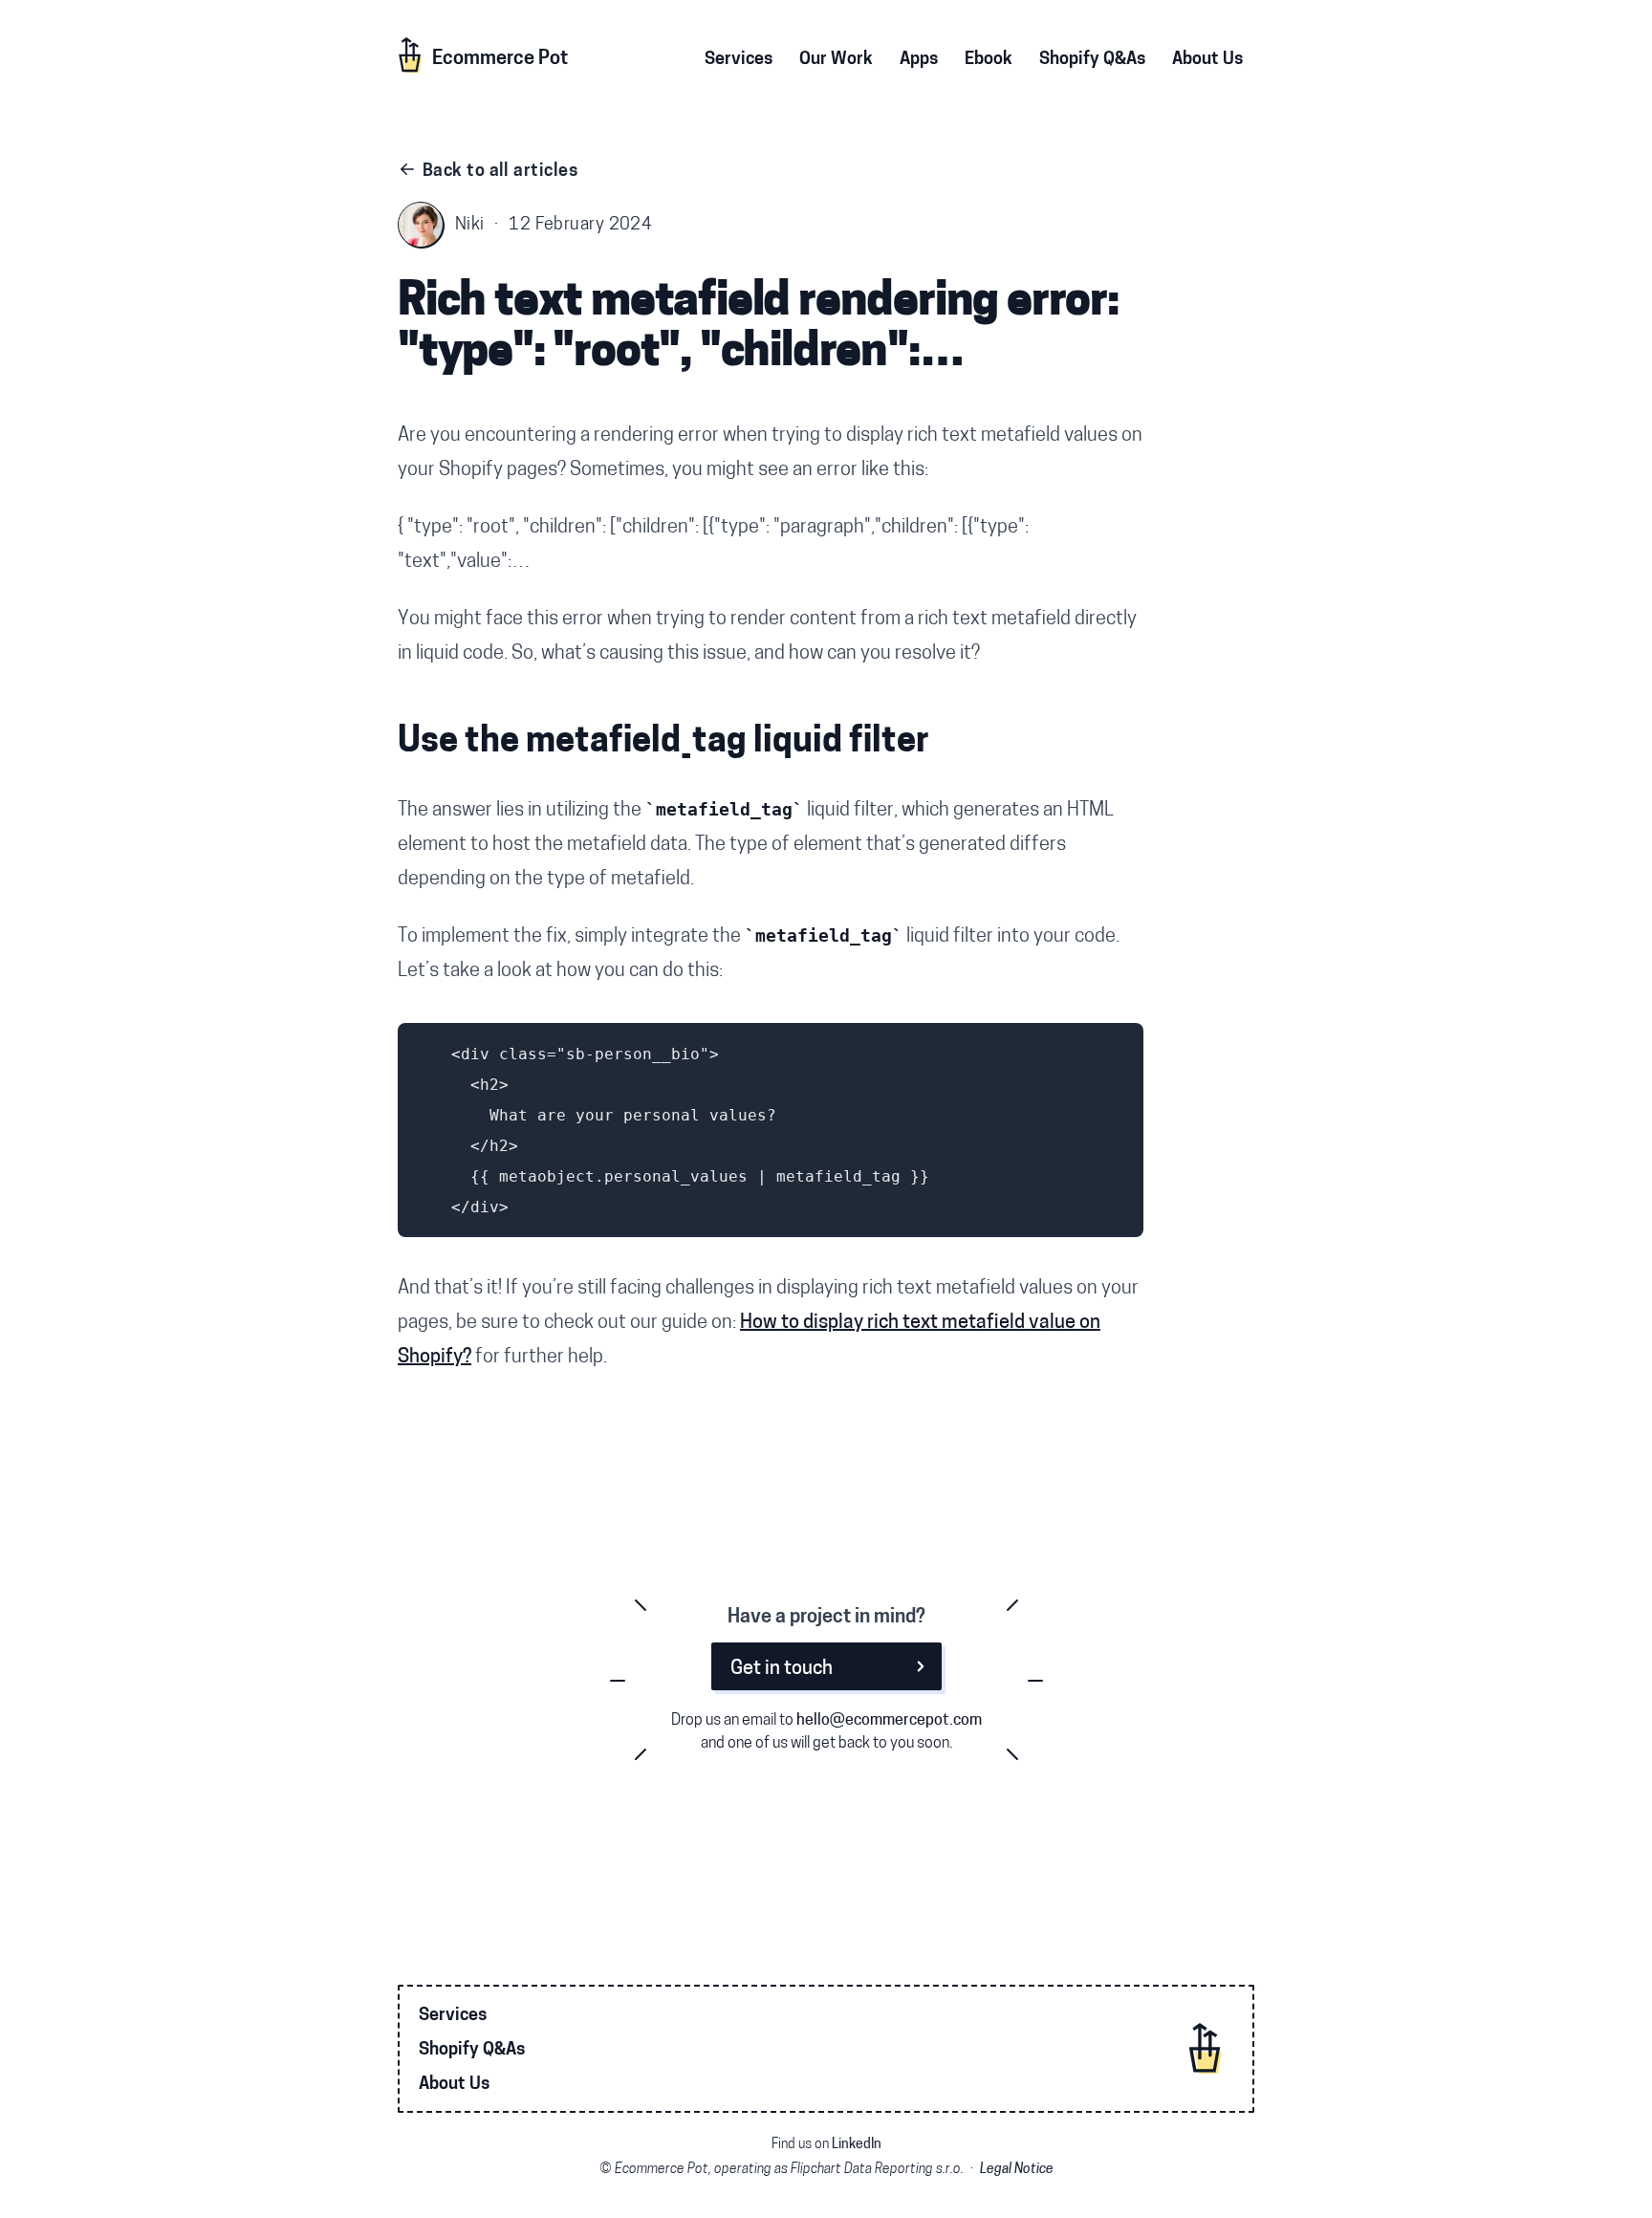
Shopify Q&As (472, 2051)
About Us (454, 2085)
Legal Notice (1017, 2170)
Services (453, 2016)
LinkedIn (857, 2145)
